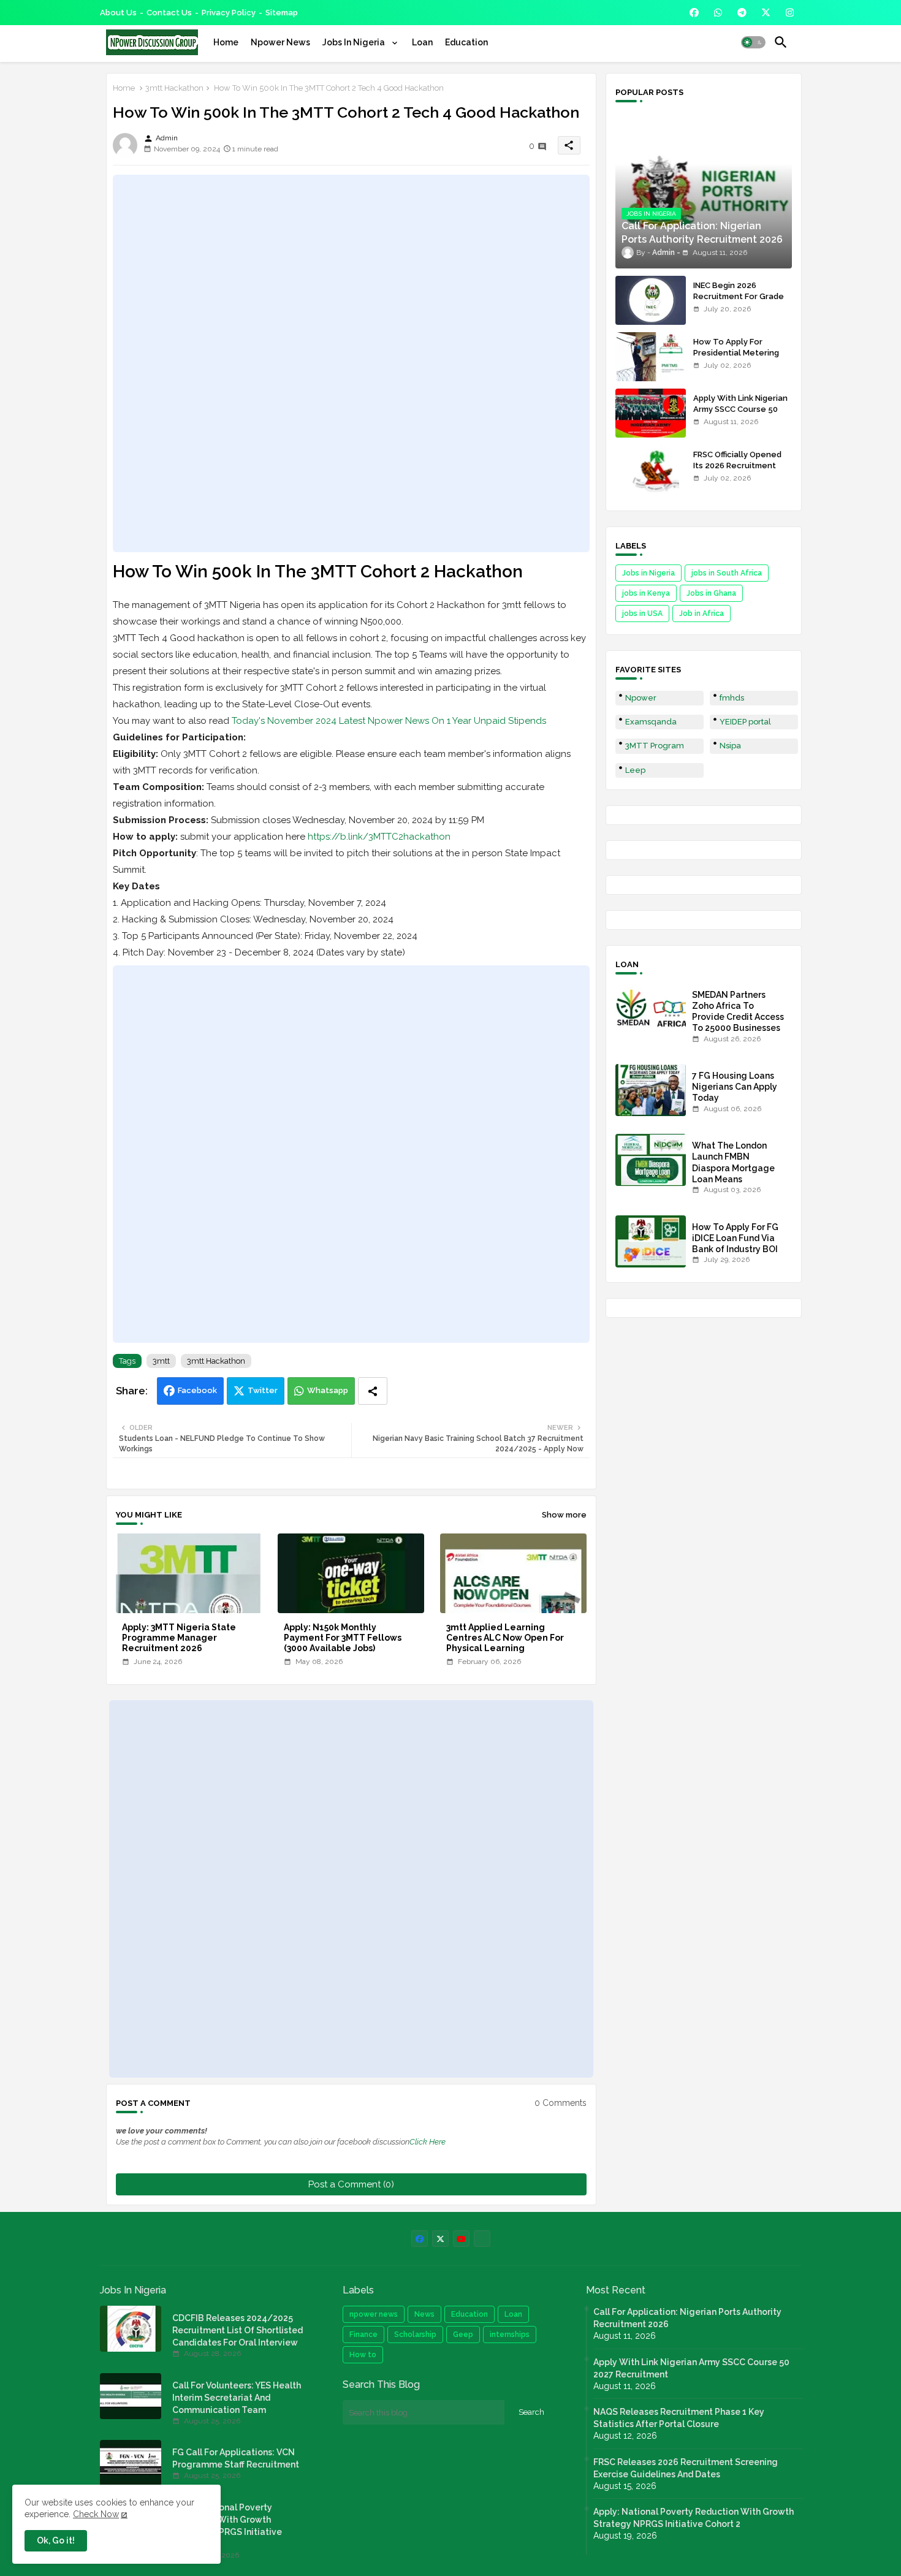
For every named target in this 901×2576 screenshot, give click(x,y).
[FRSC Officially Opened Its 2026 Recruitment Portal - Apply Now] (651, 469)
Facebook (197, 1390)
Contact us (169, 13)
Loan (422, 42)
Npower (641, 698)
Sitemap (282, 13)
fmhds (732, 698)
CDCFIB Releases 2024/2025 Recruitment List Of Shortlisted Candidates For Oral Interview (238, 2330)
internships (510, 2335)
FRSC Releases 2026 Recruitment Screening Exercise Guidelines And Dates (686, 2468)
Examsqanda (651, 722)
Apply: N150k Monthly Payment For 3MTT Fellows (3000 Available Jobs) (343, 1638)
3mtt (161, 1361)
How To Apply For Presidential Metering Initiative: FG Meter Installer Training (736, 359)
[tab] (226, 42)
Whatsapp (328, 1390)
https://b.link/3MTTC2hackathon (379, 837)
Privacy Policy (229, 13)
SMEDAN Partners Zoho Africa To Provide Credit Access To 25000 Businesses (738, 1012)
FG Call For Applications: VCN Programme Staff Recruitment (236, 2458)
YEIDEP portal (745, 722)
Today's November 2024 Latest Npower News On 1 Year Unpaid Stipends (389, 721)
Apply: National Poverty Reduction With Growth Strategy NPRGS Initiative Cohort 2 (227, 2526)
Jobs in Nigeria (648, 573)
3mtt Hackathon (174, 88)
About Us (118, 13)
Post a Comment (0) (351, 2184)
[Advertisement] (351, 363)
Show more (564, 1515)
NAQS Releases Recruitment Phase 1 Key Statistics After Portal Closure (679, 2418)
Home (226, 42)
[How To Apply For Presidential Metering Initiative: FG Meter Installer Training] (651, 357)
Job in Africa (701, 614)
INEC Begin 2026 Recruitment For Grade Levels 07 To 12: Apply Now (739, 302)
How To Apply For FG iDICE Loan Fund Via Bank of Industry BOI (735, 1238)
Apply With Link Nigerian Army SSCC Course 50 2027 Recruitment (740, 409)
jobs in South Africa (727, 573)
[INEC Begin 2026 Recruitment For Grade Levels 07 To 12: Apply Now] (651, 300)
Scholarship (415, 2335)
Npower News (280, 42)
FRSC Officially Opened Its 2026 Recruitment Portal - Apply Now (737, 465)
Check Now (96, 2514)
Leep (635, 770)
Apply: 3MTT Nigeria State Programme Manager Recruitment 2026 (179, 1638)
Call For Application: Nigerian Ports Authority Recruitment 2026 (687, 2318)
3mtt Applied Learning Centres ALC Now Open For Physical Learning (505, 1638)
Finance (363, 2335)
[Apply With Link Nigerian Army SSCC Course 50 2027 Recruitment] (651, 413)
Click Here (428, 2142)
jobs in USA (642, 614)
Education (466, 42)
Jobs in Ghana (711, 593)
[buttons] (694, 13)
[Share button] (373, 1391)
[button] (753, 42)
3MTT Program (655, 746)
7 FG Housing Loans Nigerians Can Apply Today (735, 1087)
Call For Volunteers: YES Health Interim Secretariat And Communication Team (237, 2398)
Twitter (263, 1390)
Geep (463, 2335)
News (424, 2314)
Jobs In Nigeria (355, 42)
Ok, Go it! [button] (56, 2540)
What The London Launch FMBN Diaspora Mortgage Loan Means (733, 1162)
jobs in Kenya (646, 593)
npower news (374, 2314)
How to (363, 2355)
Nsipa (730, 746)
